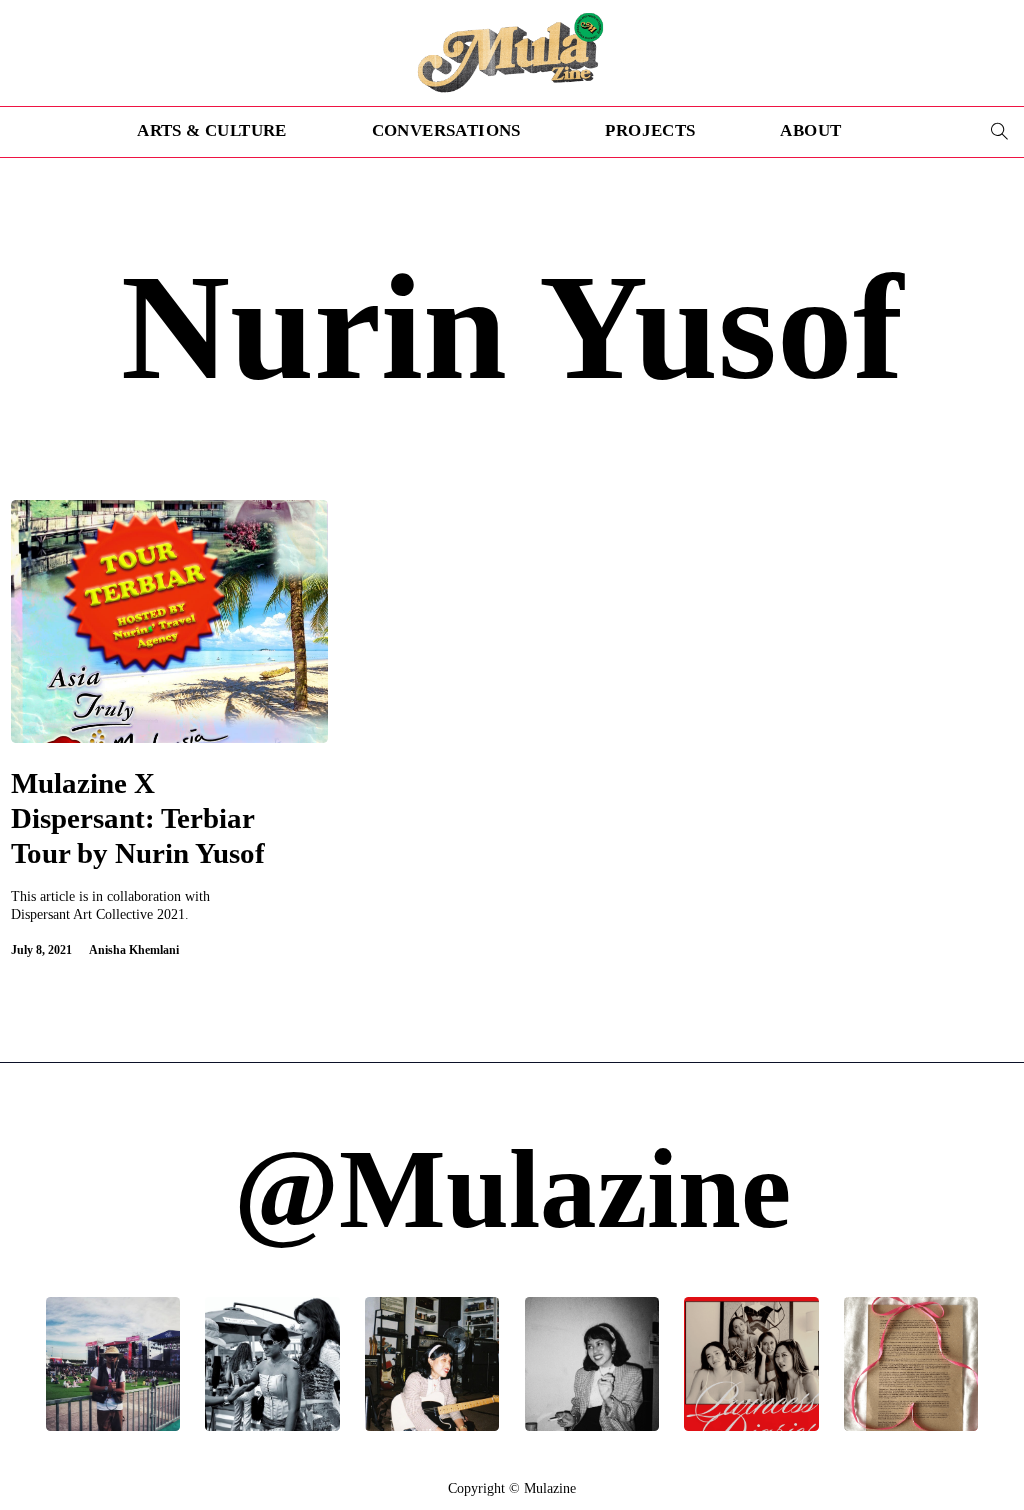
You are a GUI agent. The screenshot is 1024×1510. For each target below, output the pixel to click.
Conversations (446, 130)
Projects (650, 130)
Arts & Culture (212, 130)
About (810, 130)
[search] (999, 132)
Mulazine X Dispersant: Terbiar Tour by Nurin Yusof (138, 818)
